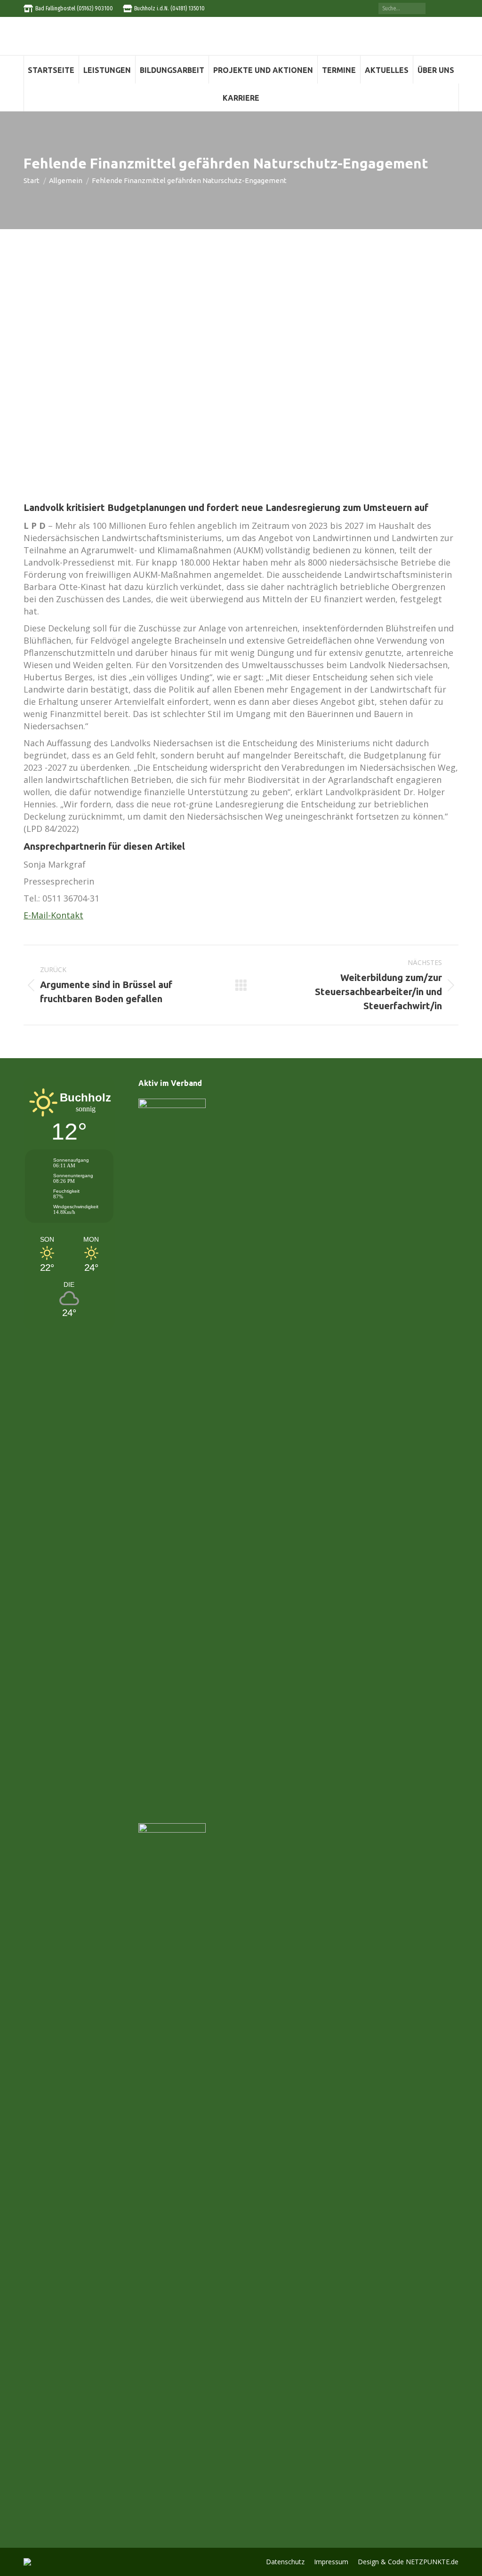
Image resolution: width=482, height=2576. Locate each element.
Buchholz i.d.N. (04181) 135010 (169, 8)
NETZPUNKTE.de (432, 2562)
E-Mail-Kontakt (53, 915)
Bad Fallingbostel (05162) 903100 (74, 8)
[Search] (419, 8)
